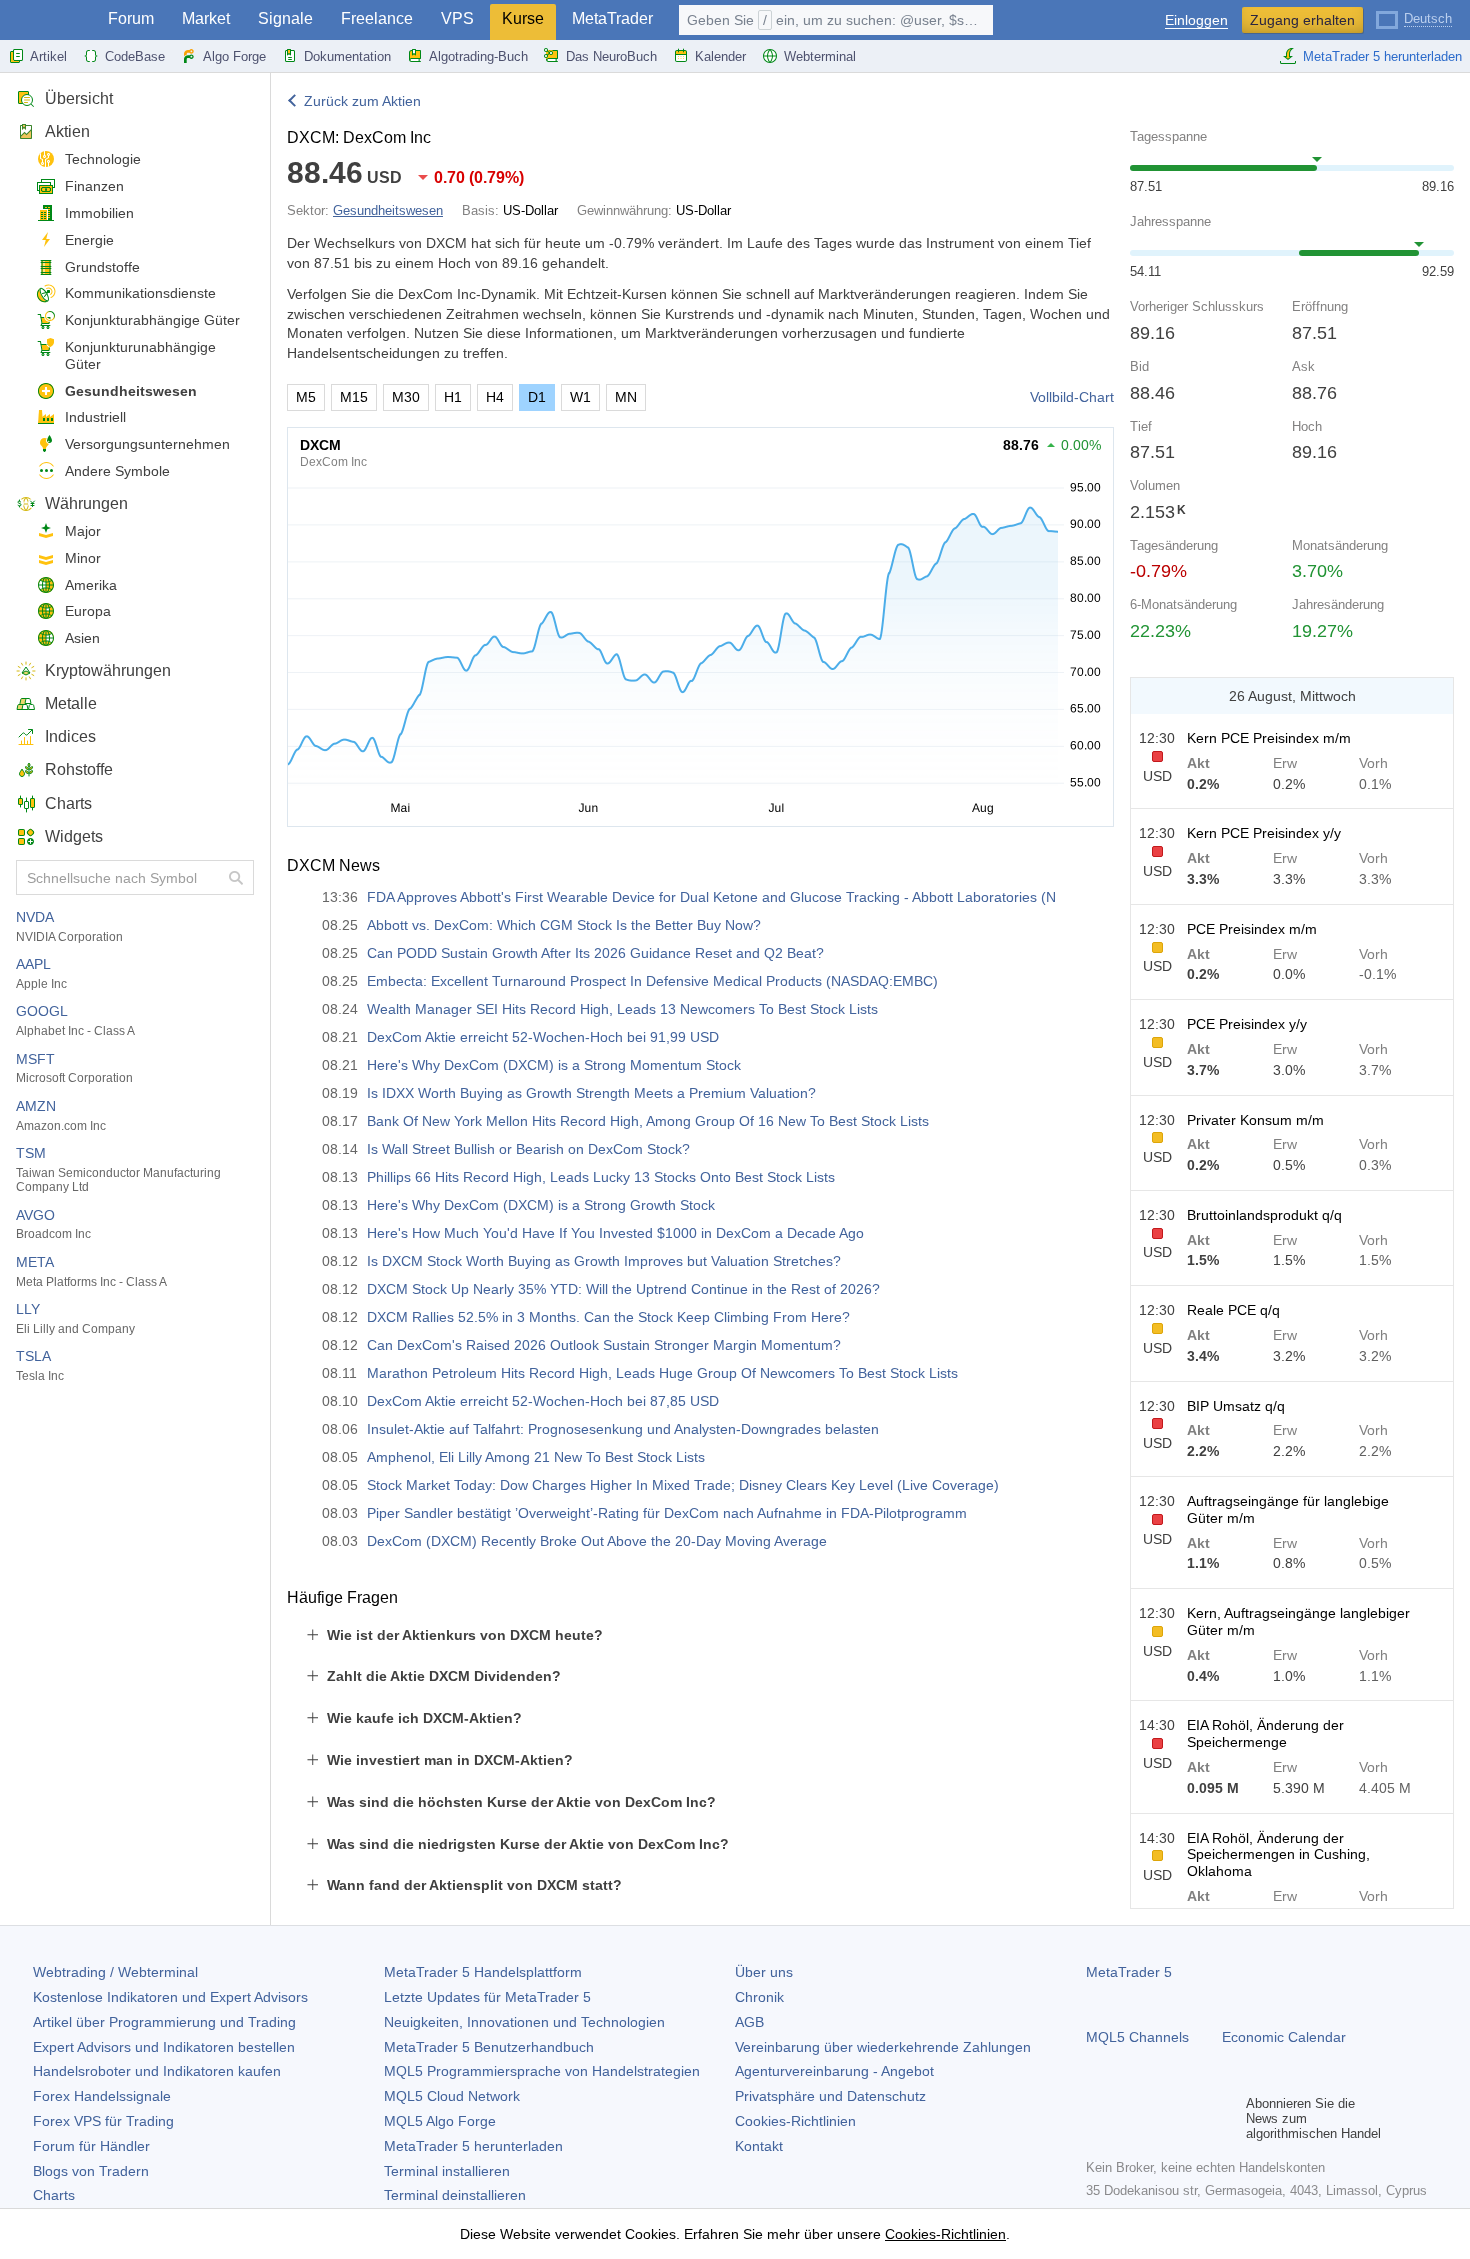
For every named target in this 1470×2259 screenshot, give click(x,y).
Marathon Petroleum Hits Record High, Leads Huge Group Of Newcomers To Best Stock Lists (662, 1373)
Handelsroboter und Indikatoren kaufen (157, 2071)
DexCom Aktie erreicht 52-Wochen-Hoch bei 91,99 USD (543, 1037)
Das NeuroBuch (611, 56)
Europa (88, 611)
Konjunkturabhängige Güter (152, 320)
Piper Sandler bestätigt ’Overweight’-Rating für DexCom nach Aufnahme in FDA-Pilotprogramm (667, 1513)
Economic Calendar (1284, 2037)
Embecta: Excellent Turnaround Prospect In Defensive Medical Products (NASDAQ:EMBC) (652, 981)
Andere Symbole (117, 471)
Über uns (764, 1972)
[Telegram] (1130, 2118)
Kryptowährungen (108, 670)
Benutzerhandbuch (489, 2047)
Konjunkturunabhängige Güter (140, 355)
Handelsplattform (483, 1972)
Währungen (86, 503)
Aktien (67, 131)
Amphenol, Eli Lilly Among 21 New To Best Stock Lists (536, 1457)
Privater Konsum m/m (1255, 1120)
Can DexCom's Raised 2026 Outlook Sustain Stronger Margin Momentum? (604, 1345)
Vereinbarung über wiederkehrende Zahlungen (883, 2047)
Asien (82, 638)
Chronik (759, 1997)
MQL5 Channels (1137, 2037)
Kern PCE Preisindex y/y (1264, 833)
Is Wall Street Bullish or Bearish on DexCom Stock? (528, 1149)
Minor (83, 558)
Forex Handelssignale (102, 2096)
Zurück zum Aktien (362, 101)
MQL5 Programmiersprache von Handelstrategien (542, 2071)
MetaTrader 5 (1129, 1972)
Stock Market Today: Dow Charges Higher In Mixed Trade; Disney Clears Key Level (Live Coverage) (683, 1485)
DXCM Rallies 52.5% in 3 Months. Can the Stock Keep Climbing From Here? (608, 1317)
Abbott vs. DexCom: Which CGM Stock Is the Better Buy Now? (564, 925)
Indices (70, 736)
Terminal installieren (447, 2171)
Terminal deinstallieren (455, 2195)
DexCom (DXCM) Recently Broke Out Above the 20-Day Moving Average (597, 1541)
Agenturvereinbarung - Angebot (834, 2071)
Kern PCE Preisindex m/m (1269, 738)
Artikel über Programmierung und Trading (164, 2022)
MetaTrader (612, 18)
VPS (457, 18)
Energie (89, 240)
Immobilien (99, 213)
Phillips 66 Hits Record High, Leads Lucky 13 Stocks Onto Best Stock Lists (601, 1177)
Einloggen (1196, 20)
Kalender (720, 56)
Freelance (377, 18)
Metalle (71, 703)
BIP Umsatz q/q (1236, 1406)
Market (206, 18)
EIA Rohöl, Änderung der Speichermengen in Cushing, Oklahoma (1278, 1855)
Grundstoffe (102, 267)
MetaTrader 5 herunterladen (1382, 56)
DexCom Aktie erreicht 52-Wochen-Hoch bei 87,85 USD (543, 1401)
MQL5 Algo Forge (440, 2121)
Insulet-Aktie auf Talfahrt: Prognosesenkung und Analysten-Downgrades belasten (623, 1429)
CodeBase (135, 56)
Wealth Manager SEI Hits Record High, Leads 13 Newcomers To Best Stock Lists (622, 1009)
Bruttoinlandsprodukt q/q (1264, 1215)
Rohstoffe (79, 769)
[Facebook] (1098, 2118)
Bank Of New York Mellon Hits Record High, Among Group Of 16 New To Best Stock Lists (648, 1121)
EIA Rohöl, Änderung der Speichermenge (1265, 1733)
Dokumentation (347, 56)
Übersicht (79, 98)
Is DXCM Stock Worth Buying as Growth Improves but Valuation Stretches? (604, 1261)
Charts (68, 803)
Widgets (74, 836)
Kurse (523, 18)
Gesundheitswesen (131, 391)
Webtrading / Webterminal (115, 1972)
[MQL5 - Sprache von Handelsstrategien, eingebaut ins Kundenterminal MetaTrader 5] (48, 20)
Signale (285, 18)
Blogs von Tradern (91, 2171)
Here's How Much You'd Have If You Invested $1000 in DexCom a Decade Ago (615, 1233)
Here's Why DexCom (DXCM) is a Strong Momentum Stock (554, 1065)
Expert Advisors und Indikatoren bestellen (164, 2047)
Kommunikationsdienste (140, 293)
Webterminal (820, 56)
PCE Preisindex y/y (1247, 1024)
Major (83, 531)
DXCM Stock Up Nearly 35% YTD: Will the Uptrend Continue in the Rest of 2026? (623, 1289)
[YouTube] (1194, 2118)
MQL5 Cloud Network (452, 2096)
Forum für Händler (91, 2146)
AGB (749, 2022)
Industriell (95, 417)
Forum (131, 18)
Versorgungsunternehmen (147, 444)
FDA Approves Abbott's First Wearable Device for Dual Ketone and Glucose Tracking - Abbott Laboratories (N (711, 897)
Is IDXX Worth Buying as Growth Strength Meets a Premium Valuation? (591, 1093)
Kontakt (759, 2146)
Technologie (103, 159)
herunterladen (473, 2146)
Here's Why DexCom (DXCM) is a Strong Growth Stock (541, 1205)
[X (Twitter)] (1162, 2118)
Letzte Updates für (487, 1997)
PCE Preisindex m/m (1252, 929)
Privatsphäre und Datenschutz (830, 2096)
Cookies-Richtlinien (795, 2121)
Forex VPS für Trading (103, 2121)
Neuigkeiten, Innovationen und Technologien (524, 2022)
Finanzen (94, 186)
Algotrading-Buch (478, 56)
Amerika (91, 585)
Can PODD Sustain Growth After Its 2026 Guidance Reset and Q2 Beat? (595, 953)
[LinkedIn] (1226, 2118)
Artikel (48, 56)
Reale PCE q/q (1233, 1310)
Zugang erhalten (1302, 20)
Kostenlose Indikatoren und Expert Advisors (170, 1997)
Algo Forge (234, 56)
